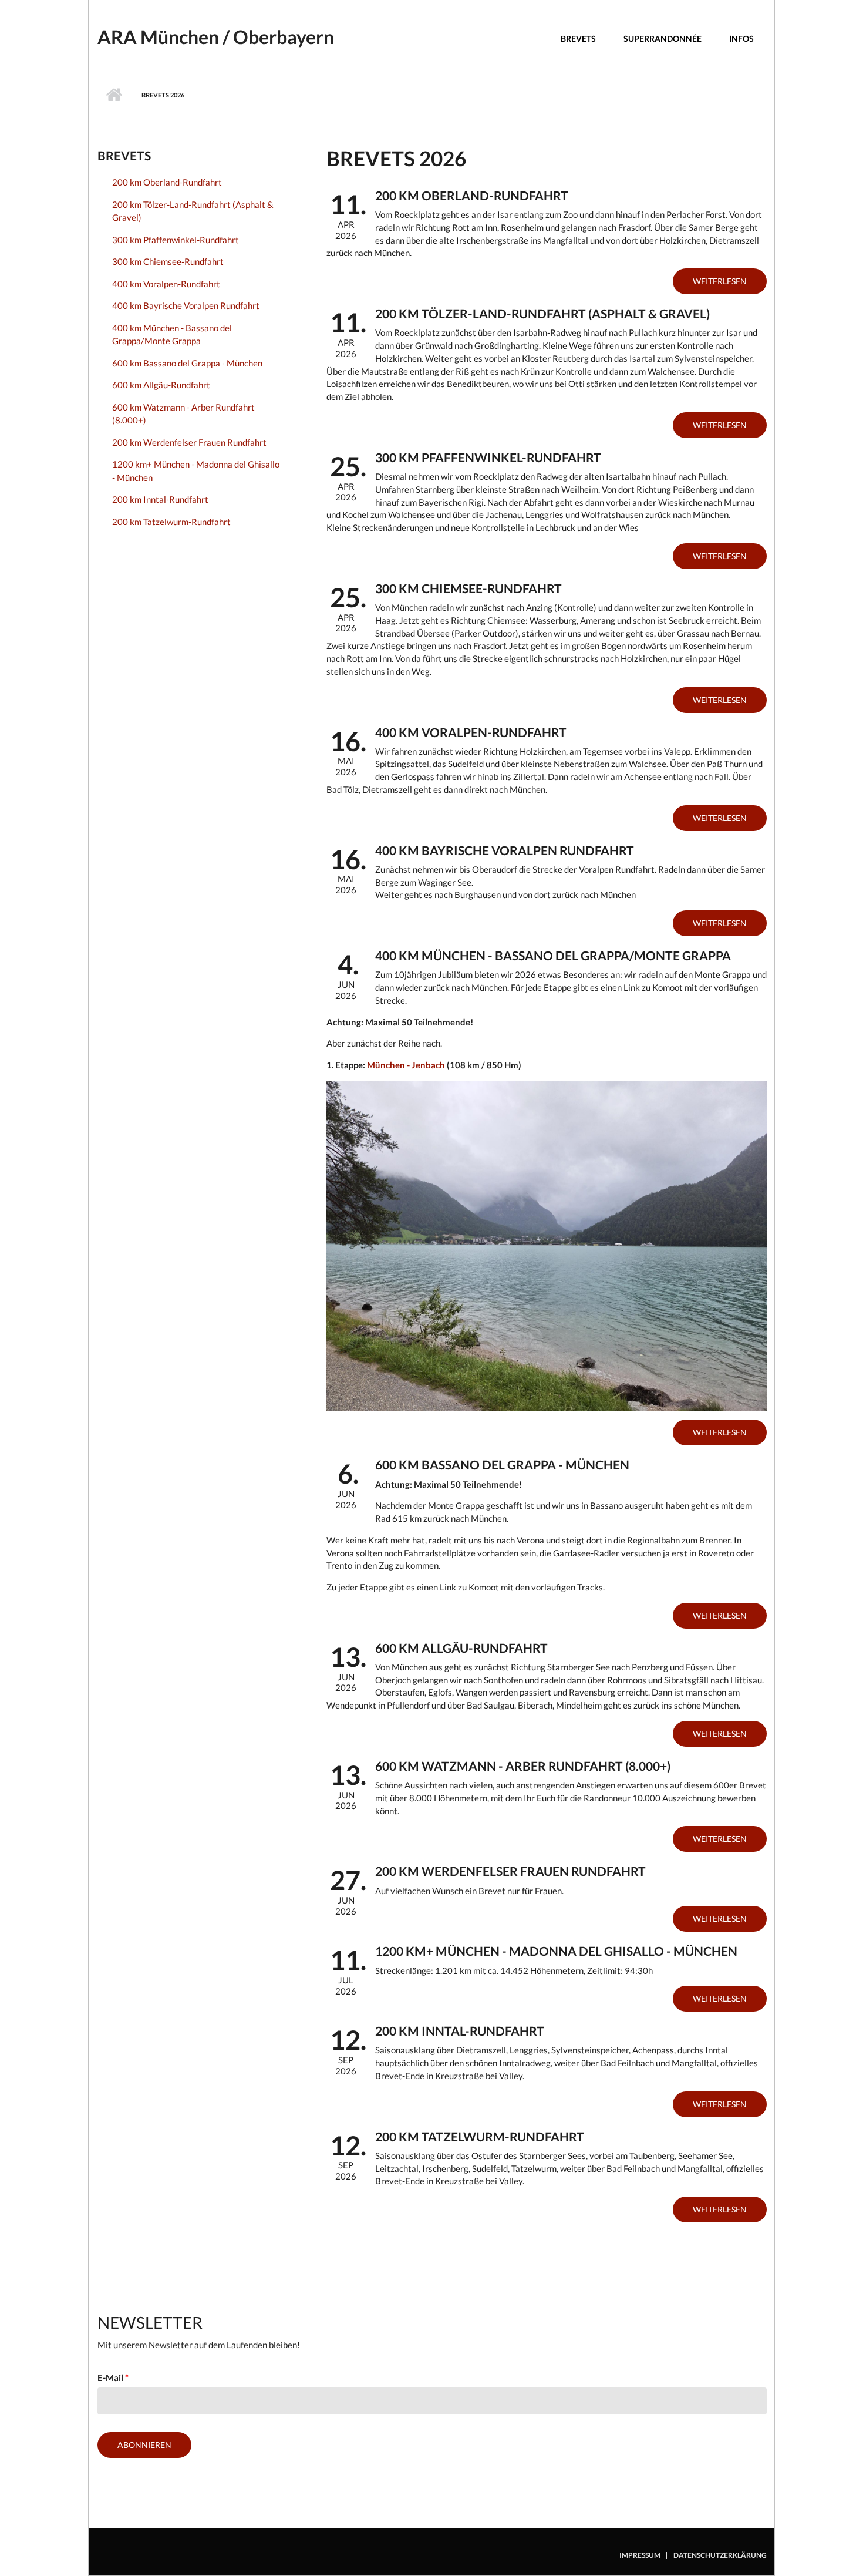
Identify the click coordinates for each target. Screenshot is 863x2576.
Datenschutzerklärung (720, 2555)
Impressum (640, 2555)
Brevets (578, 38)
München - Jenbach (406, 1065)
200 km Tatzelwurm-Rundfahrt (171, 522)
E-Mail (113, 2377)
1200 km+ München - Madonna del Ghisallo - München (196, 471)
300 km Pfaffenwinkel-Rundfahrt (176, 240)
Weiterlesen (720, 281)
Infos (741, 38)
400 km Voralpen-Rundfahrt (166, 284)
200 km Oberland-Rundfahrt (167, 182)
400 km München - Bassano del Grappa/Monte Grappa (172, 334)
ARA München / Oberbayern (216, 37)
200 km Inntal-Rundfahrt (160, 499)
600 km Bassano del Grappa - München (187, 363)
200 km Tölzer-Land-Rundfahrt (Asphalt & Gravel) (193, 211)
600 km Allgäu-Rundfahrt (161, 385)
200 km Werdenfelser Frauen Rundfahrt (189, 442)
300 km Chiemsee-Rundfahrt (168, 261)
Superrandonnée (663, 38)
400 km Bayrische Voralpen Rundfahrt (186, 305)
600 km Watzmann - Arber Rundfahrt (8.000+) (183, 414)
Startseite (114, 95)
